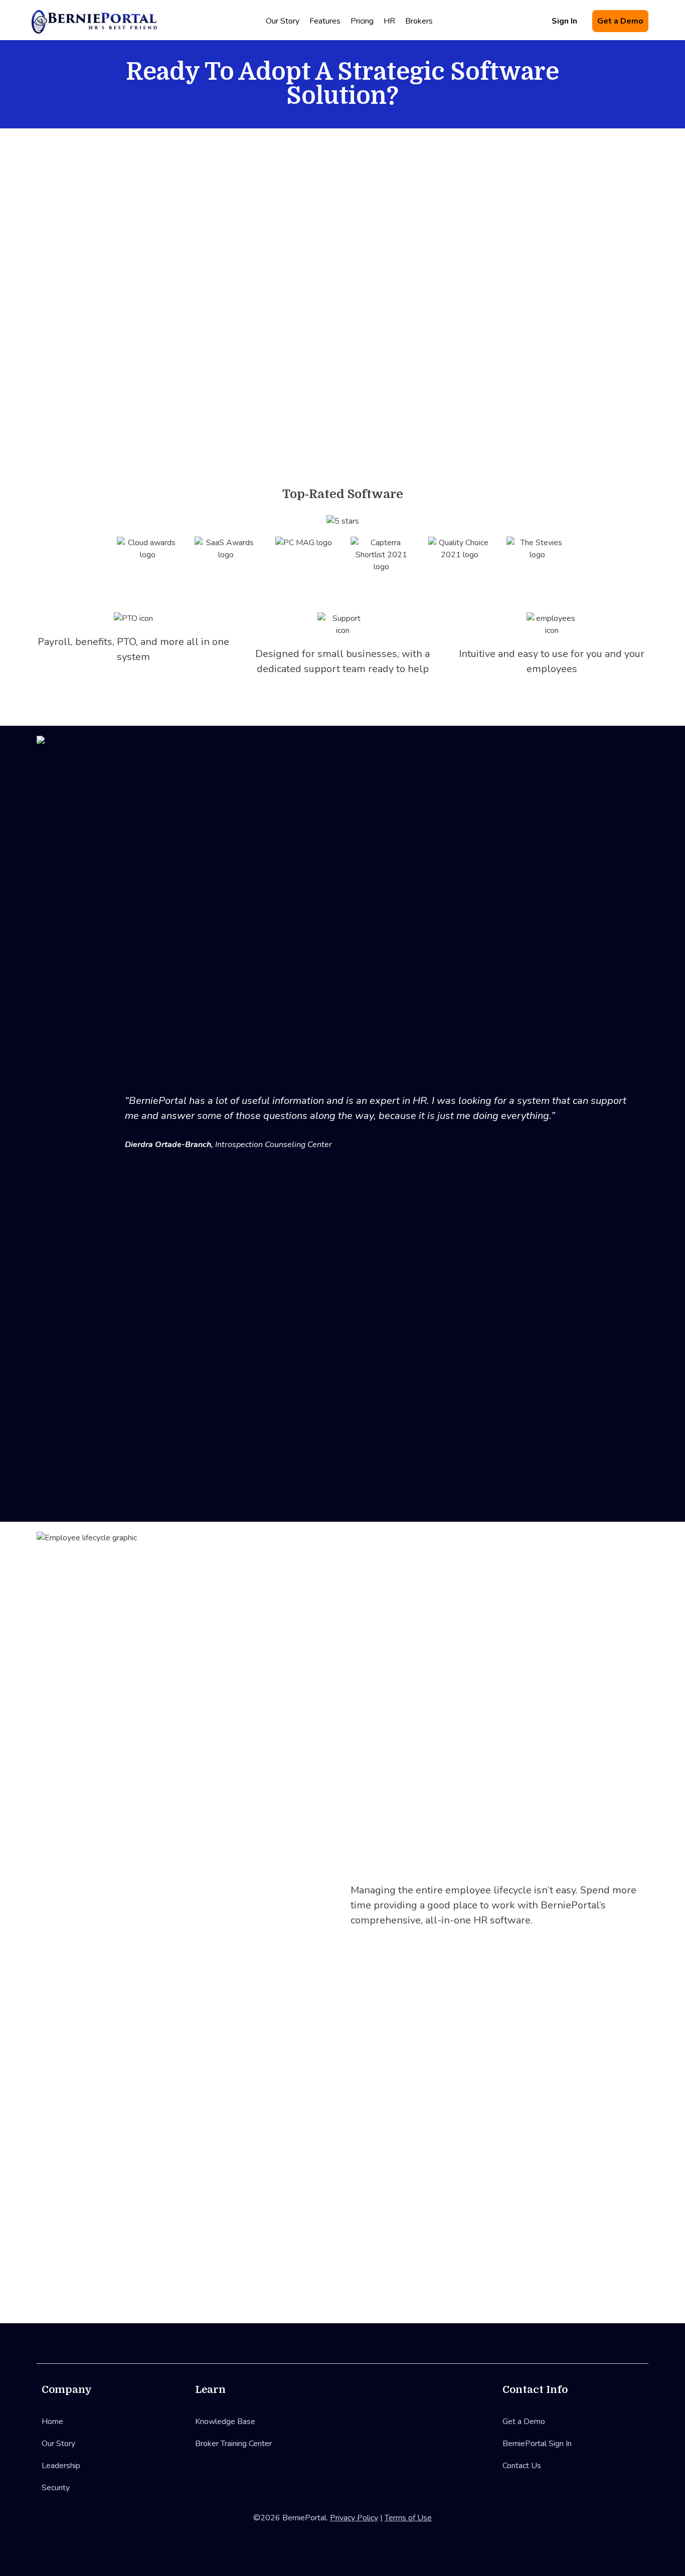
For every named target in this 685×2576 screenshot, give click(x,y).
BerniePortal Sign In (537, 2444)
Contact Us (522, 2466)
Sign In (564, 21)
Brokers (419, 21)
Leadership (61, 2466)
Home (52, 2422)
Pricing (362, 21)
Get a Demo (620, 21)
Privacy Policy (354, 2518)
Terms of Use (408, 2518)
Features (325, 21)
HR (389, 21)
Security (56, 2488)
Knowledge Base (225, 2422)
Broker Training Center (233, 2444)
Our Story (283, 21)
